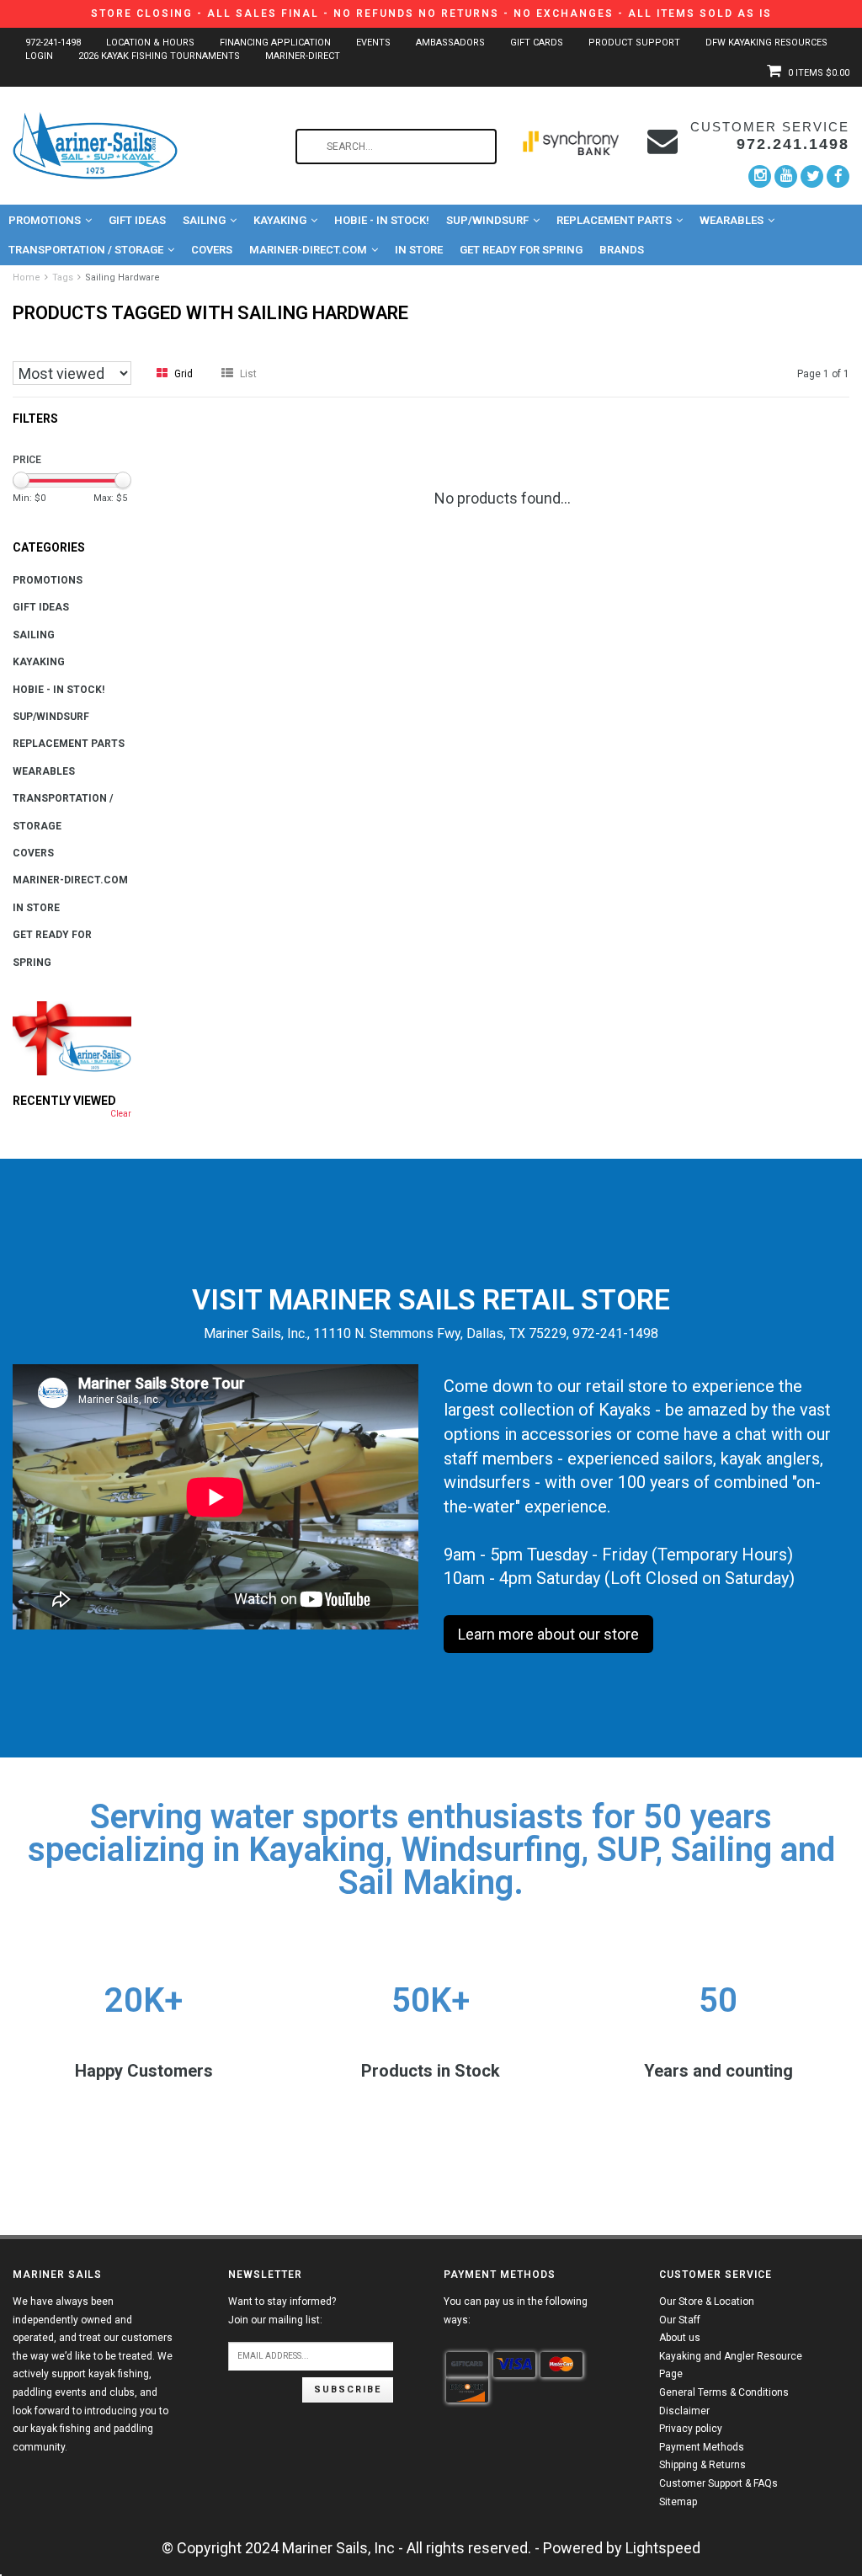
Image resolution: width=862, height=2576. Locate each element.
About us (680, 2338)
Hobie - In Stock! (382, 220)
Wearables (732, 220)
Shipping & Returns (702, 2465)
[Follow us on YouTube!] (786, 176)
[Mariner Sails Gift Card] (72, 1038)
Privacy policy (691, 2429)
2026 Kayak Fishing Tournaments (159, 56)
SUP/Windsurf (487, 220)
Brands (622, 250)
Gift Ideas (137, 220)
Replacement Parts (614, 220)
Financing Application (275, 43)
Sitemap (678, 2502)
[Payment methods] (467, 2365)
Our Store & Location (707, 2301)
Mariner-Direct (303, 56)
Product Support (634, 43)
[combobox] (396, 147)
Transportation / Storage (86, 250)
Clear (121, 1114)
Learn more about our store (548, 1634)
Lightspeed (663, 2548)
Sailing (204, 220)
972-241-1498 (53, 43)
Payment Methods (702, 2447)
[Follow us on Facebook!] (838, 176)
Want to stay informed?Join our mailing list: (282, 2311)
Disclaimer (684, 2411)
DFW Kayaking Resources (766, 43)
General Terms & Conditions (724, 2392)
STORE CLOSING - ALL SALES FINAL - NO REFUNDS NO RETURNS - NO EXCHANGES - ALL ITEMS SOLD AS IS (431, 13)
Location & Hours (150, 43)
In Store (419, 250)
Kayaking (280, 220)
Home (27, 277)
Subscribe (348, 2389)
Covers (212, 250)
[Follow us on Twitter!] (812, 176)
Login (39, 56)
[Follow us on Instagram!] (760, 176)
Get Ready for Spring (521, 250)
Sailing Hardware (122, 277)
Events (373, 43)
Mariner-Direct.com (308, 250)
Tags (63, 277)
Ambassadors (450, 43)
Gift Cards (537, 43)
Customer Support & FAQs (718, 2483)
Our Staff (680, 2320)
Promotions (45, 220)
